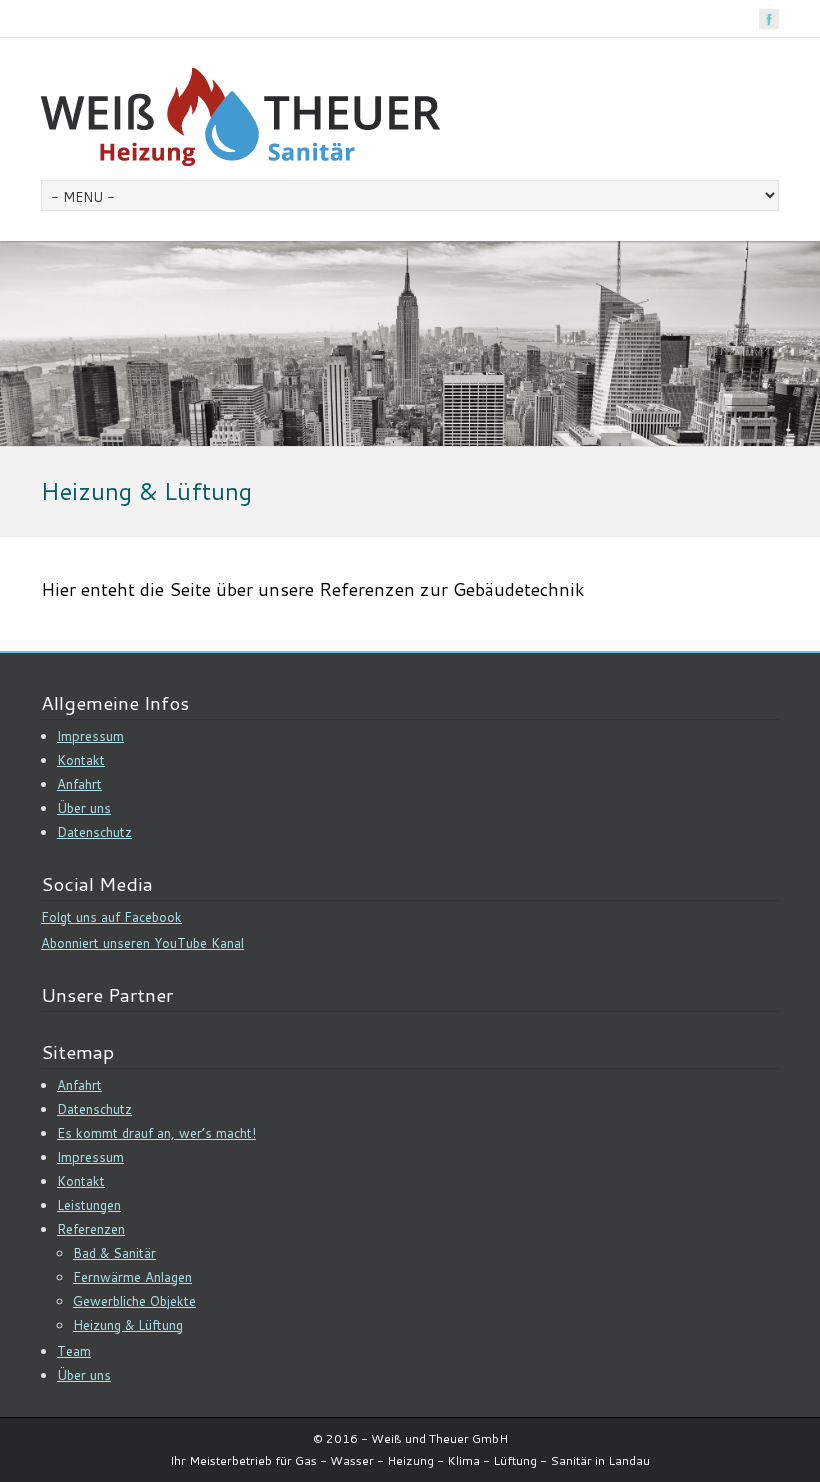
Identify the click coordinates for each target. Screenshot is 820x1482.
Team (74, 1351)
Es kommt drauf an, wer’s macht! (156, 1133)
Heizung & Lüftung (128, 1325)
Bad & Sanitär (114, 1253)
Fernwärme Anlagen (132, 1277)
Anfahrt (79, 784)
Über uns (84, 808)
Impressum (90, 736)
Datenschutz (94, 832)
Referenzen (91, 1229)
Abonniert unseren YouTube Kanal (142, 943)
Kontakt (81, 760)
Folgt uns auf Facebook (111, 917)
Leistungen (89, 1205)
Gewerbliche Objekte (134, 1301)
